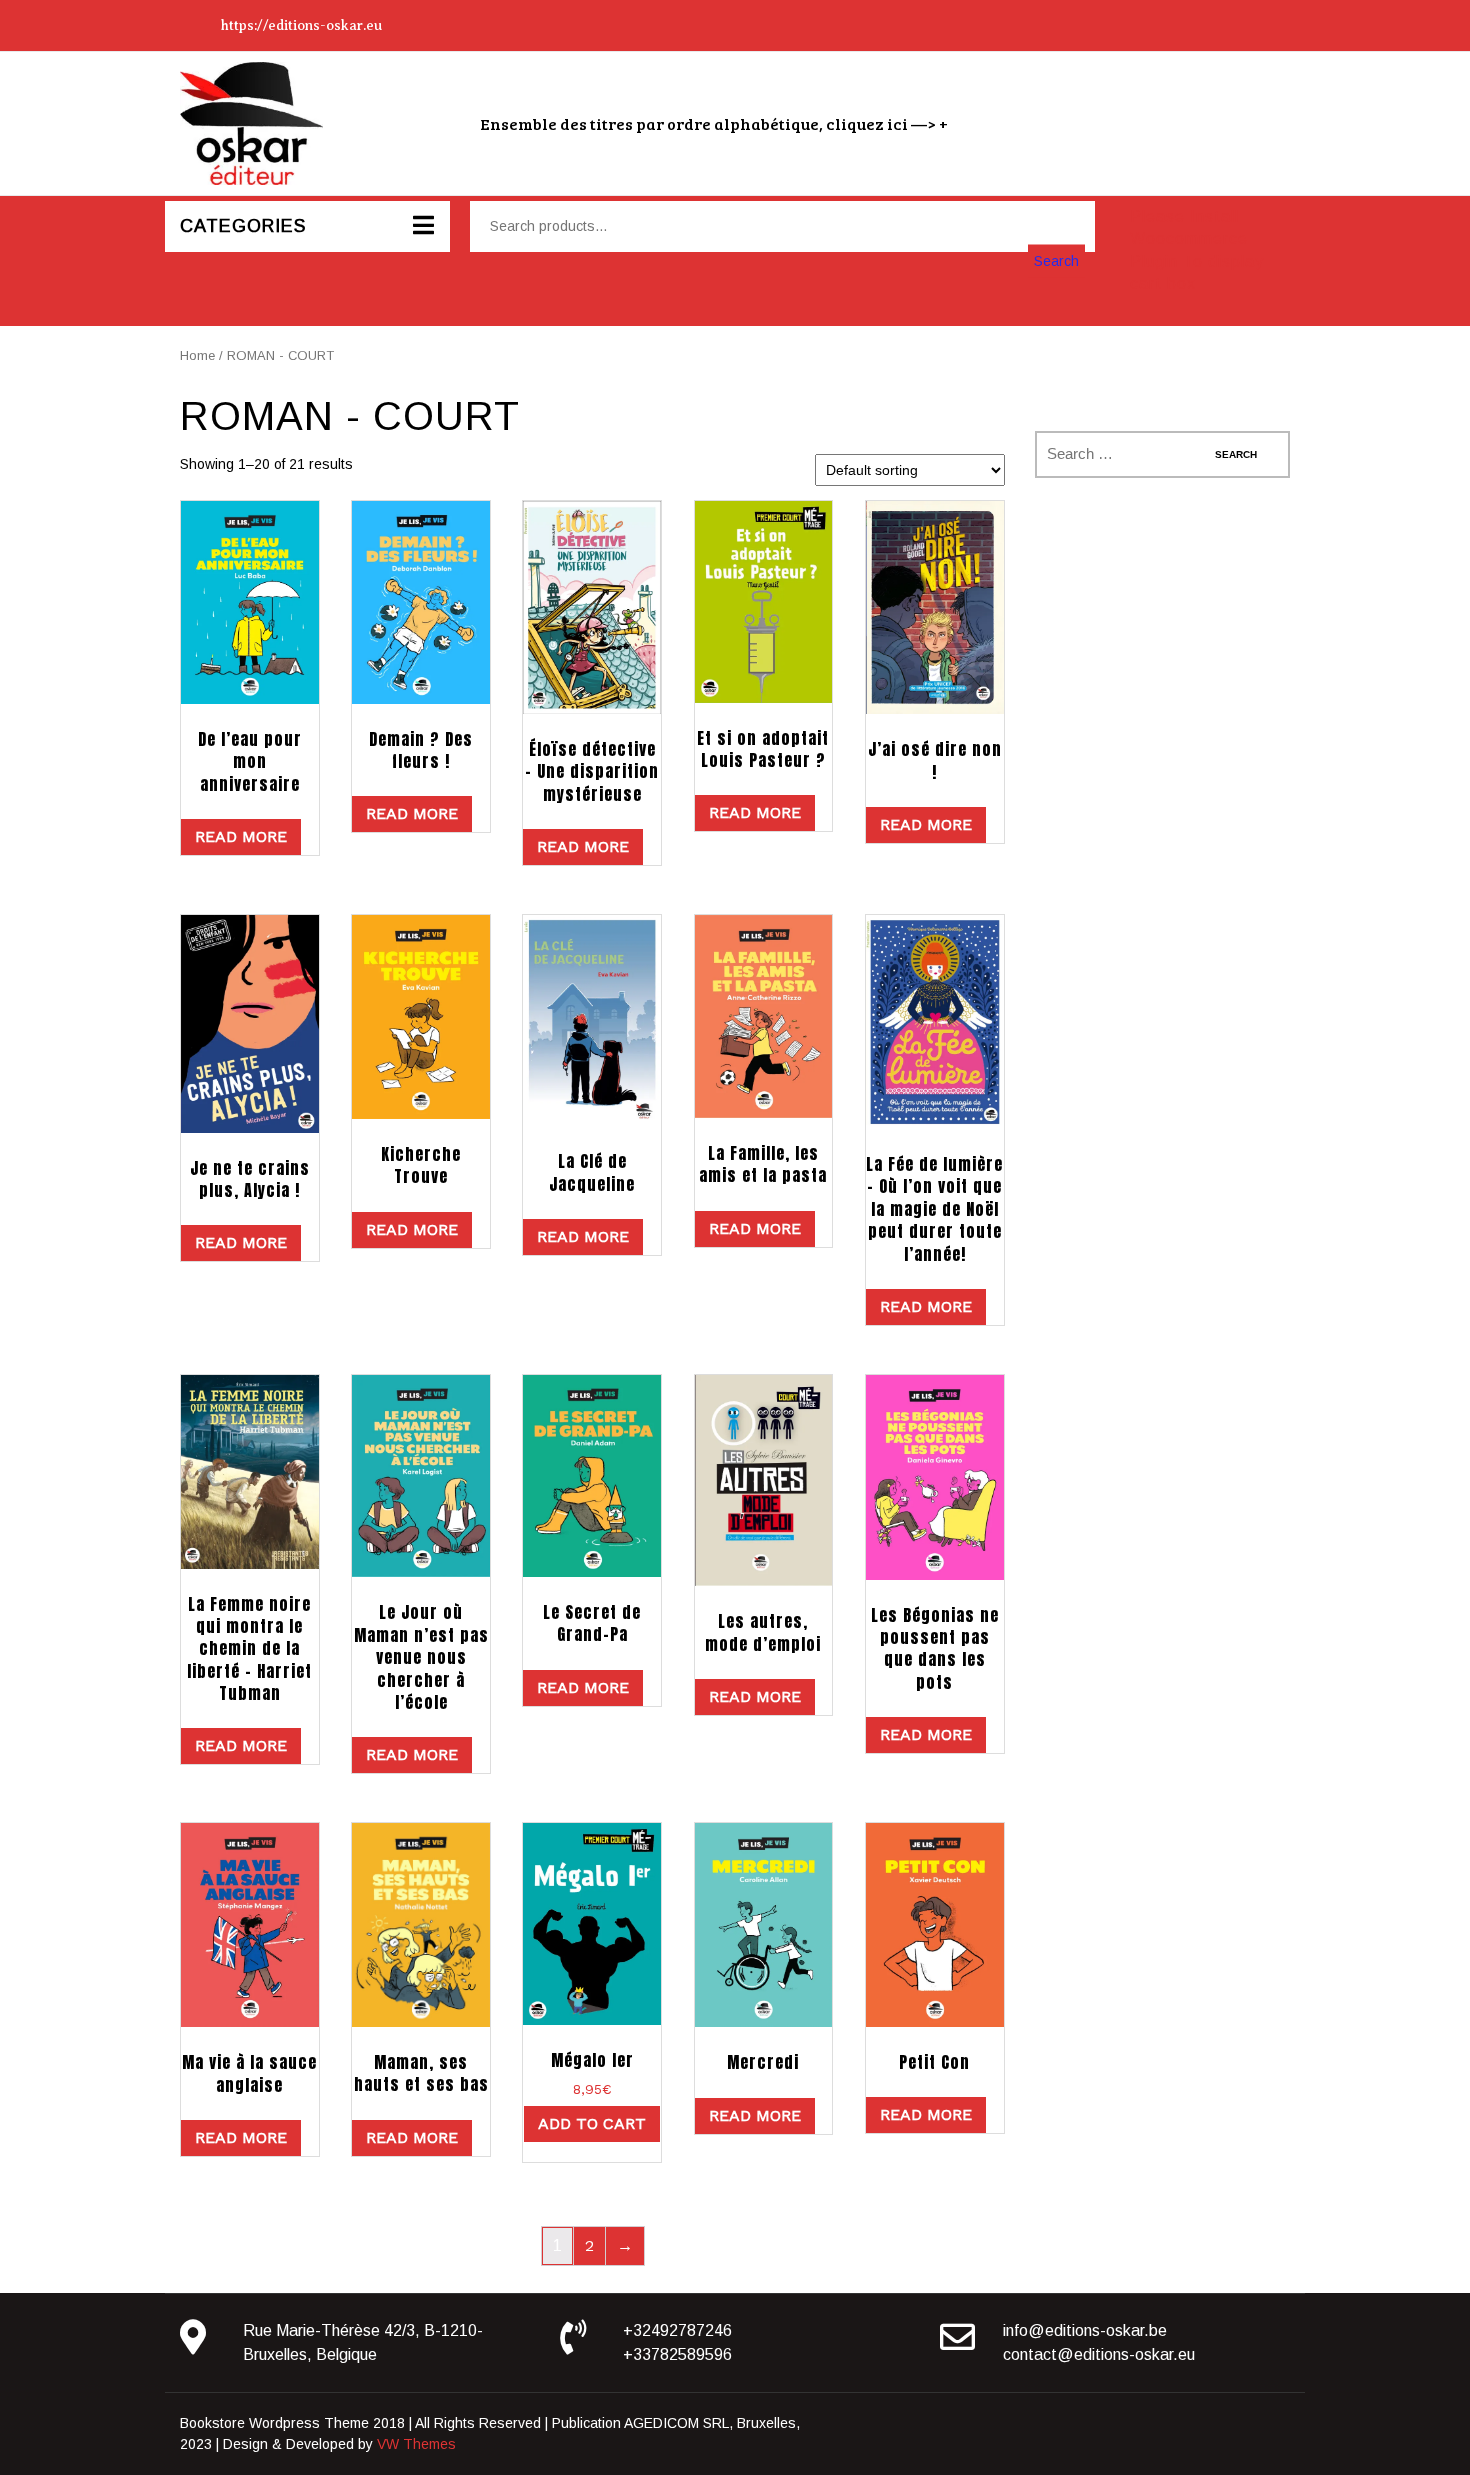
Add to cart (592, 2123)
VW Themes (414, 2444)
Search (1056, 260)
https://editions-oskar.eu (301, 25)
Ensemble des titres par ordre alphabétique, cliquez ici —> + (714, 123)
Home (197, 355)
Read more (241, 836)
